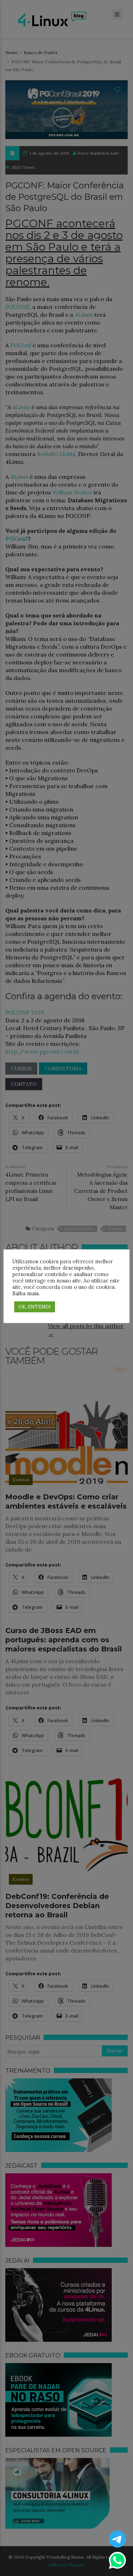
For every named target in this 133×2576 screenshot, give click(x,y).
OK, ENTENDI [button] (35, 1307)
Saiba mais (26, 1293)
